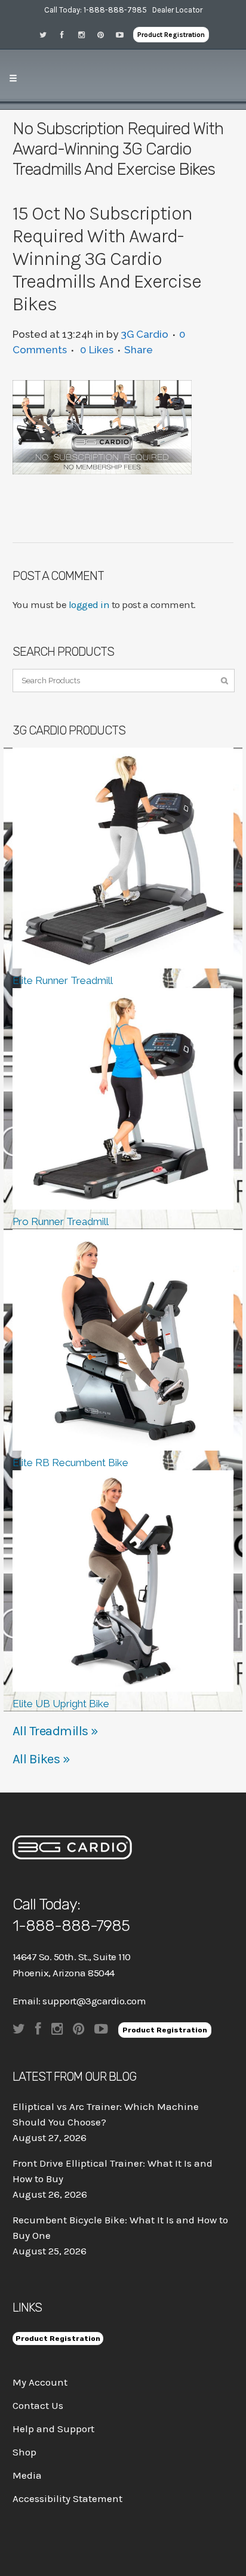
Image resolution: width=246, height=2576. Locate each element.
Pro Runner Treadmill (61, 1221)
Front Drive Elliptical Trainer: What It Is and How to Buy (113, 2171)
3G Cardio (144, 334)
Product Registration (171, 35)
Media (27, 2475)
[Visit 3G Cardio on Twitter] (47, 34)
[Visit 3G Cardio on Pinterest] (104, 34)
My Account (40, 2382)
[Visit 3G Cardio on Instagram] (85, 34)
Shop (24, 2452)
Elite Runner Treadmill (63, 980)
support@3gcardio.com (94, 2001)
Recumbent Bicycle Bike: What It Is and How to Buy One (120, 2228)
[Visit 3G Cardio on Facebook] (66, 34)
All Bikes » (41, 1759)
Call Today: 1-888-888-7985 (96, 10)
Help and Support (53, 2429)
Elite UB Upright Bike (61, 1704)
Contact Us (38, 2405)
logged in (89, 604)
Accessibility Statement (67, 2498)
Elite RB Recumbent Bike (70, 1463)
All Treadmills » (56, 1731)
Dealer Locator (177, 10)
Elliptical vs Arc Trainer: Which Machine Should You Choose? (106, 2114)
